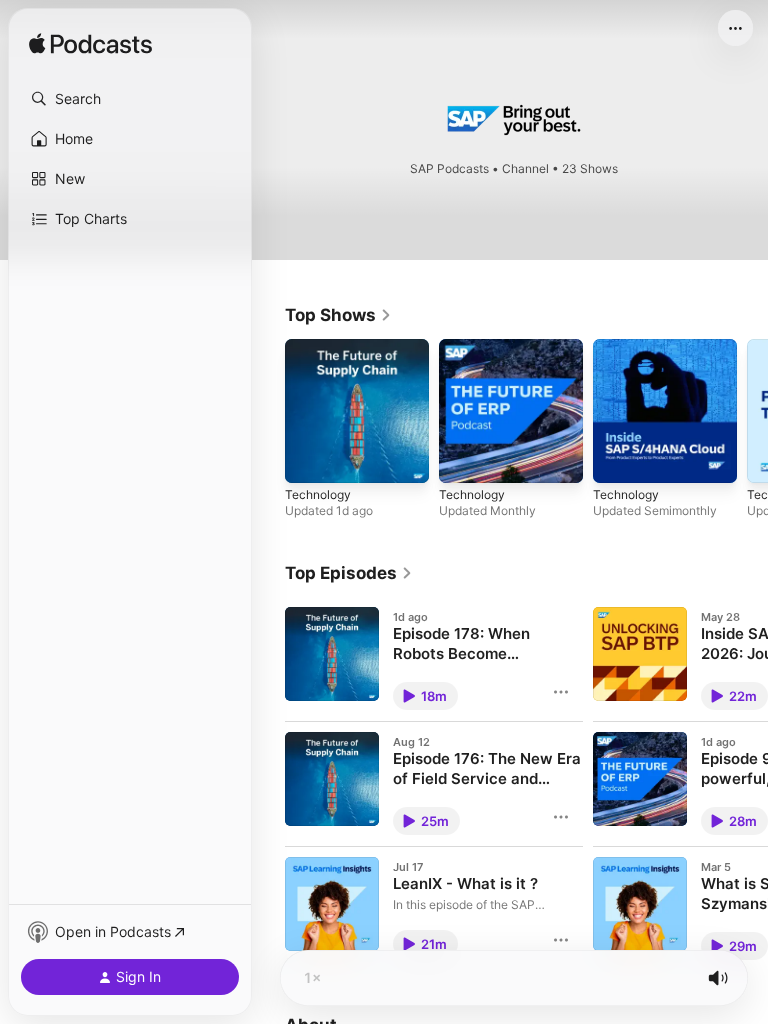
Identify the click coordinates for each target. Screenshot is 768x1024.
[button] (130, 99)
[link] (338, 315)
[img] (90, 45)
